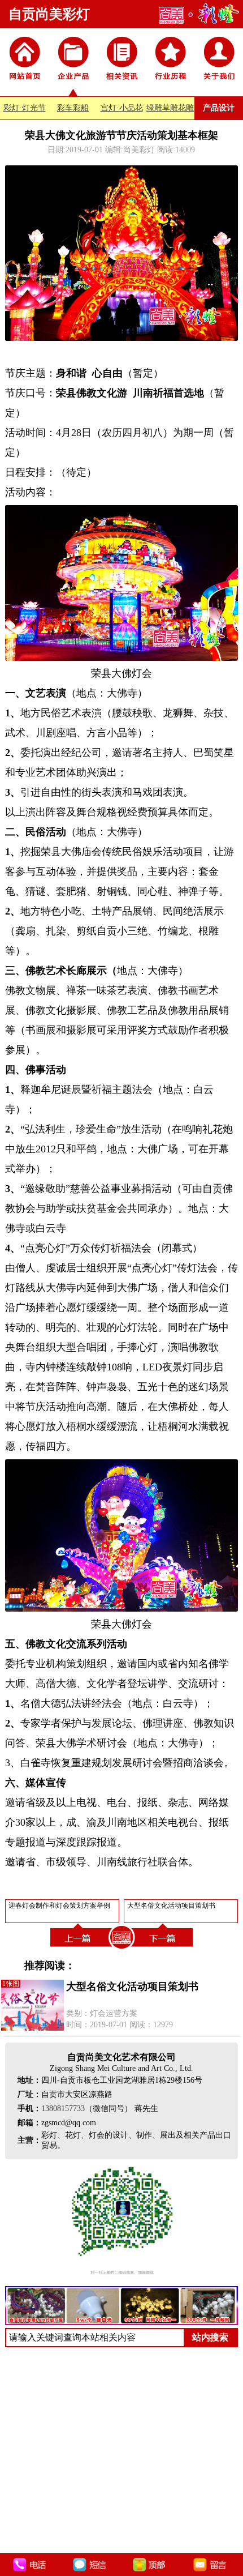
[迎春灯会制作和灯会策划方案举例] (79, 1949)
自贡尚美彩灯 (49, 14)
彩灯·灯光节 (25, 108)
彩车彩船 (73, 108)
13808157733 (63, 2109)
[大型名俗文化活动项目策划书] (164, 1949)
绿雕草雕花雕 (170, 108)
